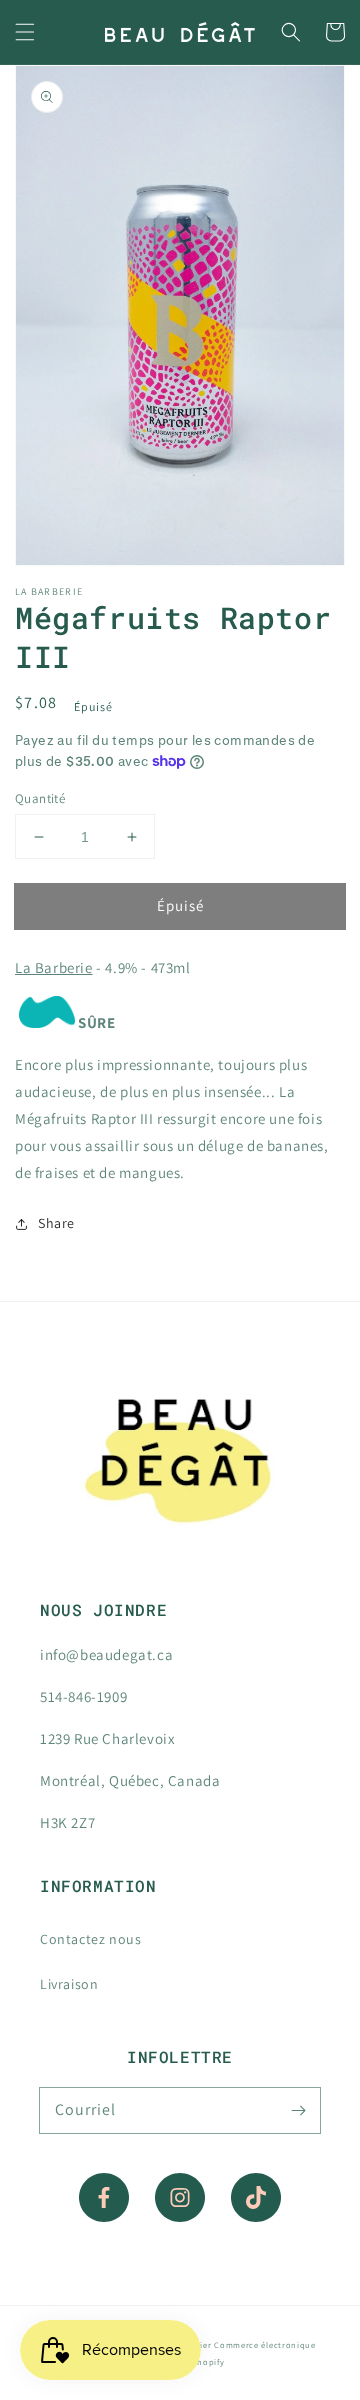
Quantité (40, 798)
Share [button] (56, 1223)
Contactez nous (90, 1939)
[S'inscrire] (298, 2110)
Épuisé (180, 905)
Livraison (69, 1984)
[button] (25, 32)
